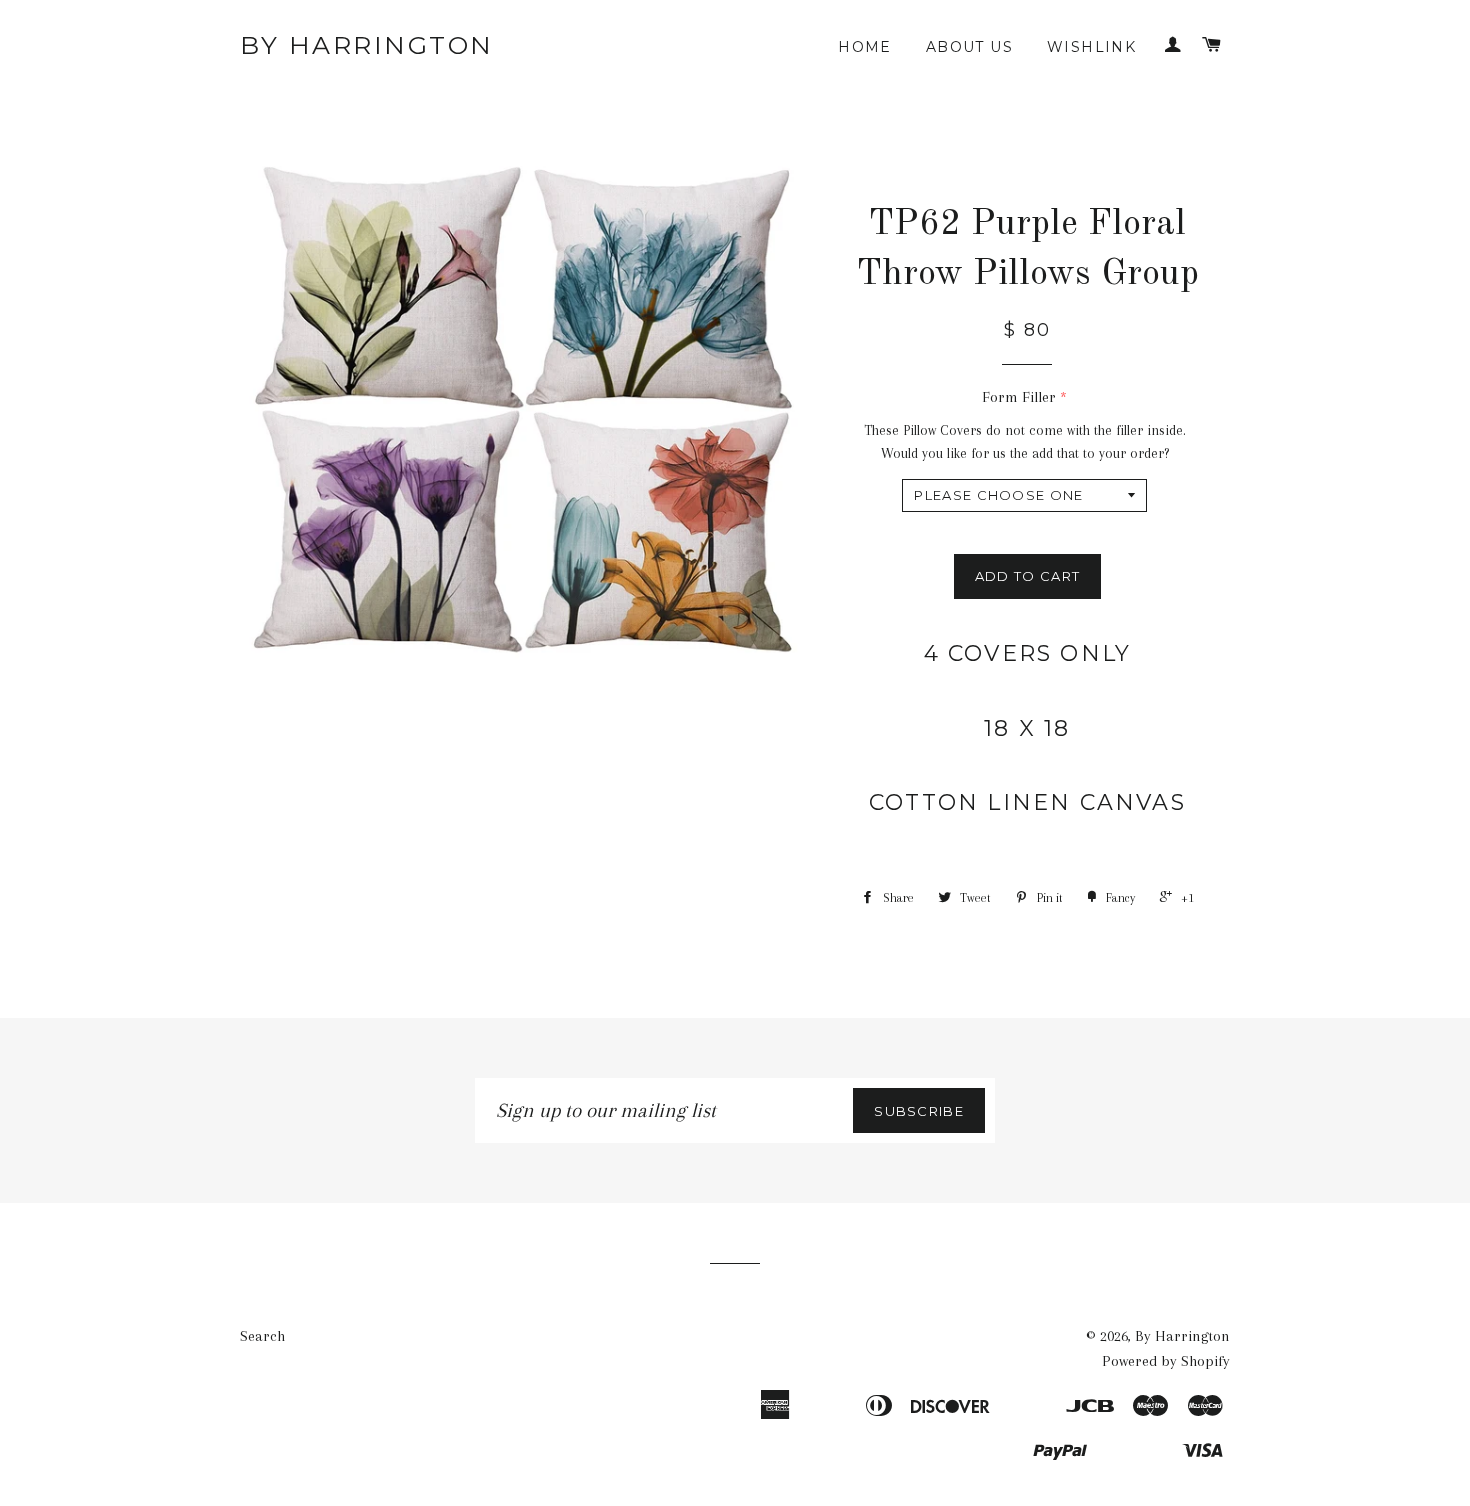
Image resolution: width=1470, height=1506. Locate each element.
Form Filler (1019, 397)
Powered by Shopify (1166, 1361)
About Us (969, 47)
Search (262, 1336)
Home (865, 47)
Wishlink (1091, 47)
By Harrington (367, 45)
